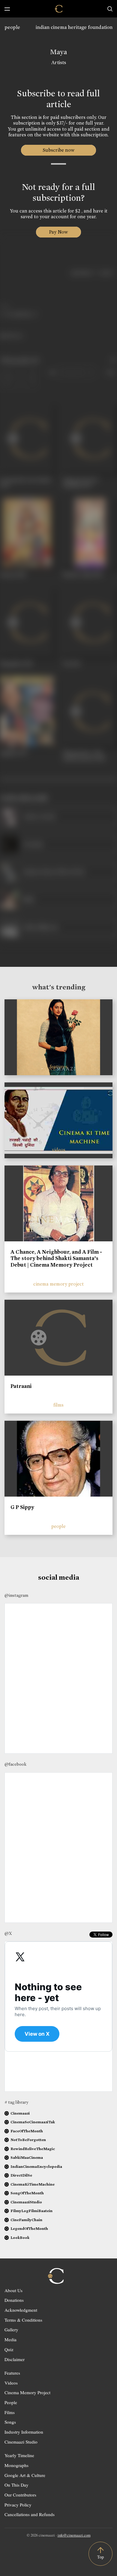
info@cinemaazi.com (74, 2535)
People (11, 2402)
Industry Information (24, 2432)
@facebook (15, 1764)
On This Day (16, 2485)
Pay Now (58, 232)
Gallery (11, 2329)
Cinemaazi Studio (21, 2442)
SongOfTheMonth (27, 2193)
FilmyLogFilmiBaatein (31, 2211)
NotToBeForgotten (28, 2140)
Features (12, 2373)
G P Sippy (22, 1507)
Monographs (16, 2465)
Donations (14, 2300)
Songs (10, 2422)
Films (10, 2412)
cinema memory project (58, 1284)
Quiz (9, 2349)
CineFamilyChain (26, 2220)
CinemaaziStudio (26, 2202)
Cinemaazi (20, 2113)
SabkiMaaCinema (27, 2157)
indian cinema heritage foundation (74, 27)
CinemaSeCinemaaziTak (33, 2122)
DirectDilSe (21, 2175)
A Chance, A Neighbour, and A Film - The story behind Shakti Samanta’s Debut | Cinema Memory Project (56, 1258)
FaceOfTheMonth (27, 2131)
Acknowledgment (21, 2310)
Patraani (21, 1386)
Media (10, 2339)
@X (8, 1933)
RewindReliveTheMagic (33, 2149)
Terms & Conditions (23, 2320)
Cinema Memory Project (27, 2392)
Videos (11, 2383)
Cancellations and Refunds (30, 2514)
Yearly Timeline (19, 2455)
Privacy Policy (18, 2505)
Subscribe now (59, 150)
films (58, 1405)
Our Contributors (20, 2495)
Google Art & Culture (25, 2475)
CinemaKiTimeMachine (33, 2184)
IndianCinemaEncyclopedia (36, 2166)
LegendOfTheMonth (29, 2228)
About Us (13, 2290)
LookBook (20, 2238)
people (12, 27)
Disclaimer (15, 2359)
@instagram (16, 1595)
